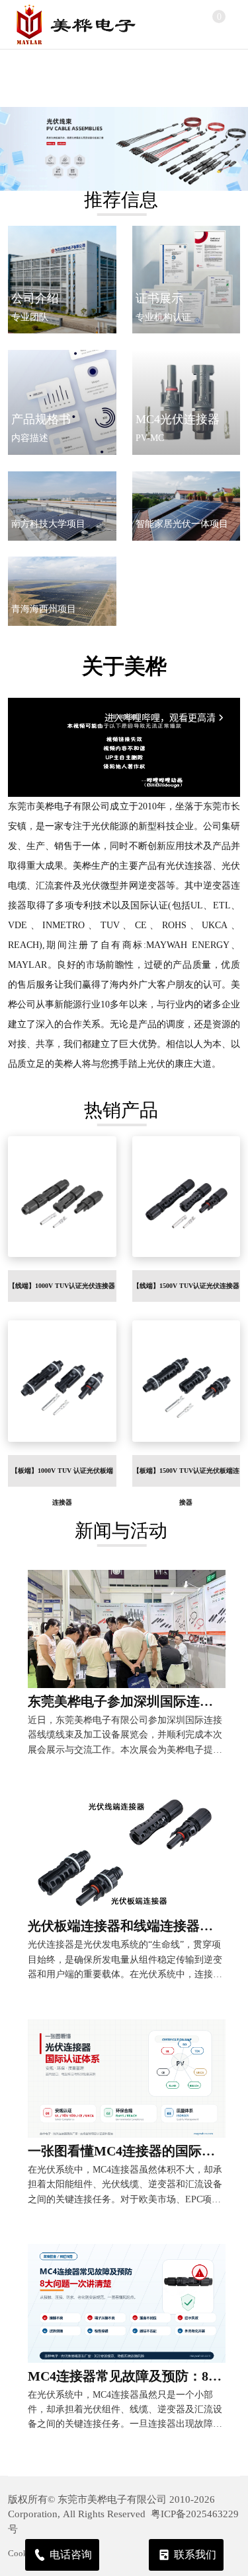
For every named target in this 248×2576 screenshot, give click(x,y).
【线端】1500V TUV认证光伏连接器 (186, 1286)
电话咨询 (71, 2555)
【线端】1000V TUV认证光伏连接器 (62, 1286)
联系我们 (195, 2555)
